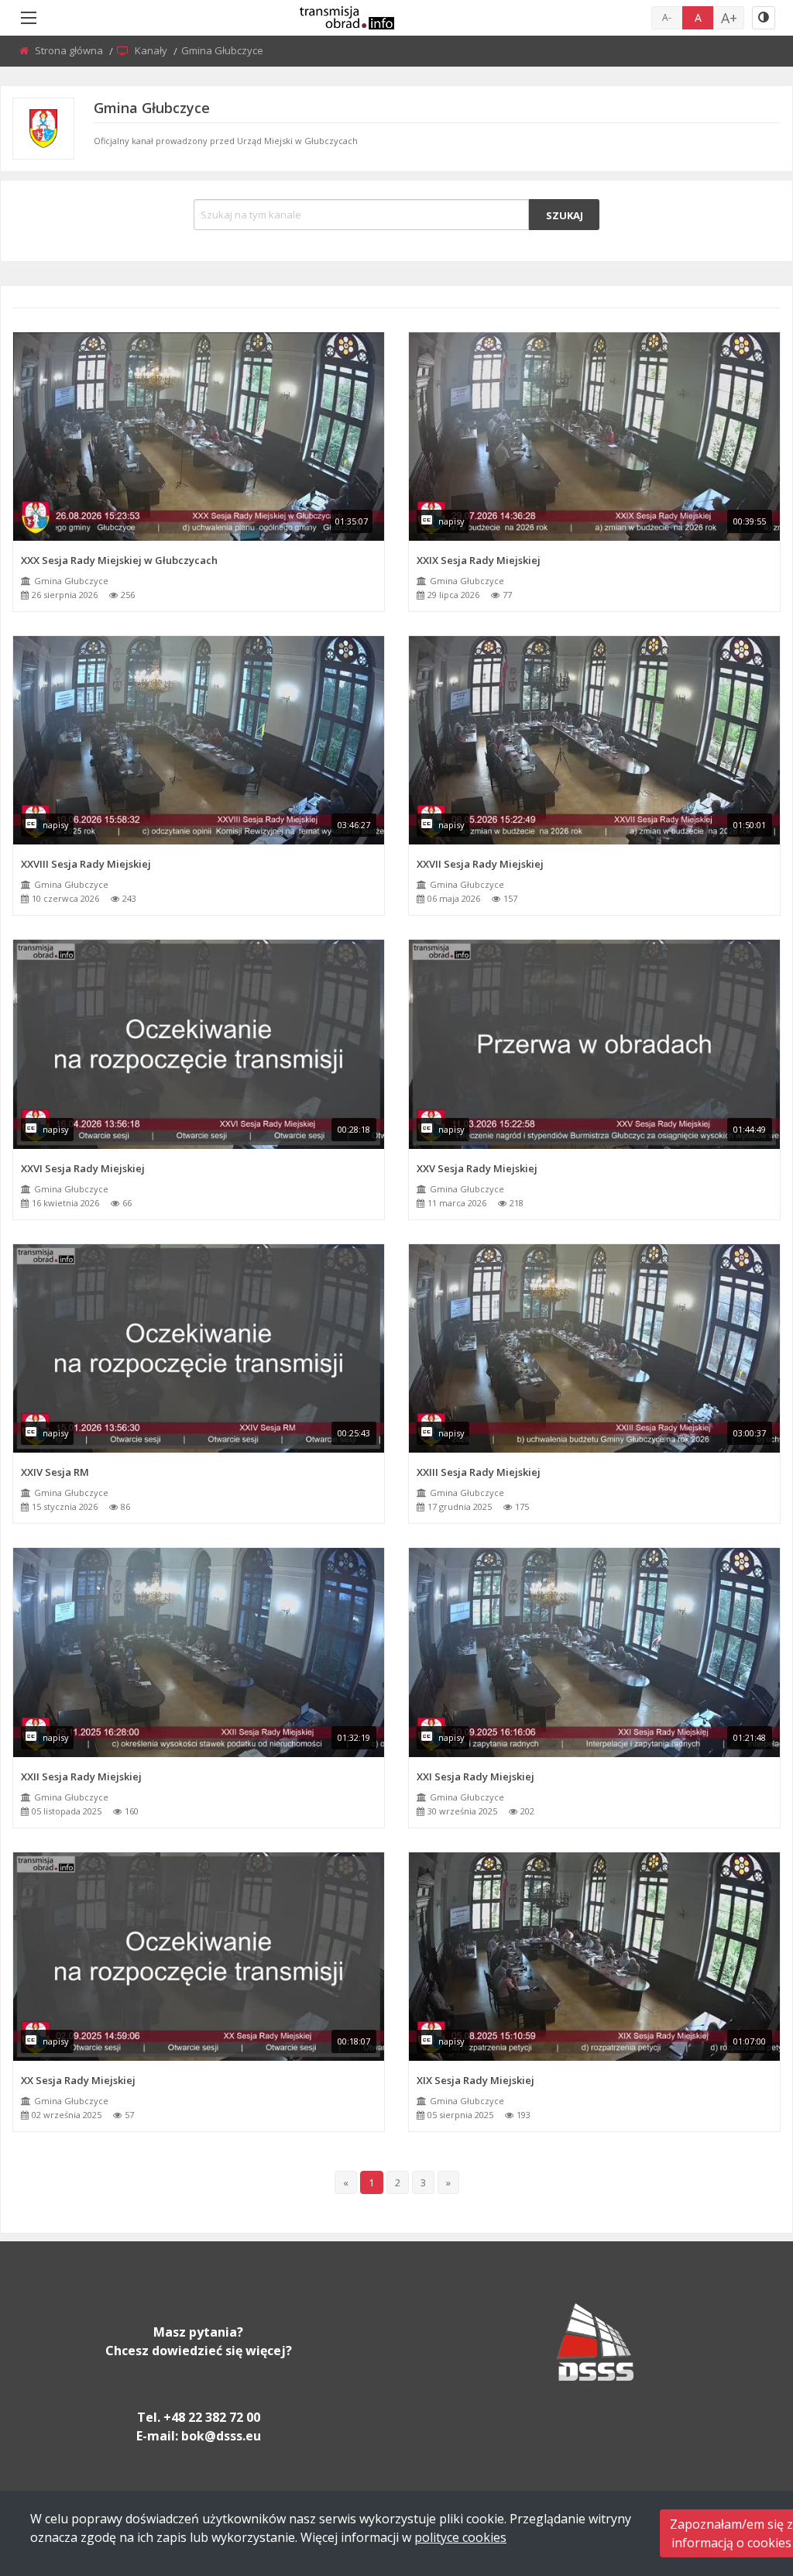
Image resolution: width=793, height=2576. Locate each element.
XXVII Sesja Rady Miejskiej (480, 864)
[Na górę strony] (743, 2479)
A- (667, 17)
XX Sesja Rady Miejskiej (78, 2080)
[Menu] (29, 18)
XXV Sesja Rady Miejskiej (477, 1168)
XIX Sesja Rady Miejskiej (475, 2080)
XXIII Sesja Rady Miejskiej (479, 1472)
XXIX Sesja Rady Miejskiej (479, 560)
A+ (729, 18)
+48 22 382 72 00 (212, 2417)
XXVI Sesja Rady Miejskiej (83, 1168)
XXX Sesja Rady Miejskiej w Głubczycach (119, 560)
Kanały (152, 50)
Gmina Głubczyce (71, 581)
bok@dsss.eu (221, 2436)
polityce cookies (460, 2537)
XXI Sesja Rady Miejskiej (475, 1776)
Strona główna (70, 50)
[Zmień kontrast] (764, 18)
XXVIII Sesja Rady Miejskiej (86, 864)
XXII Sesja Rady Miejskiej (81, 1776)
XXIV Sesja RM (55, 1472)
